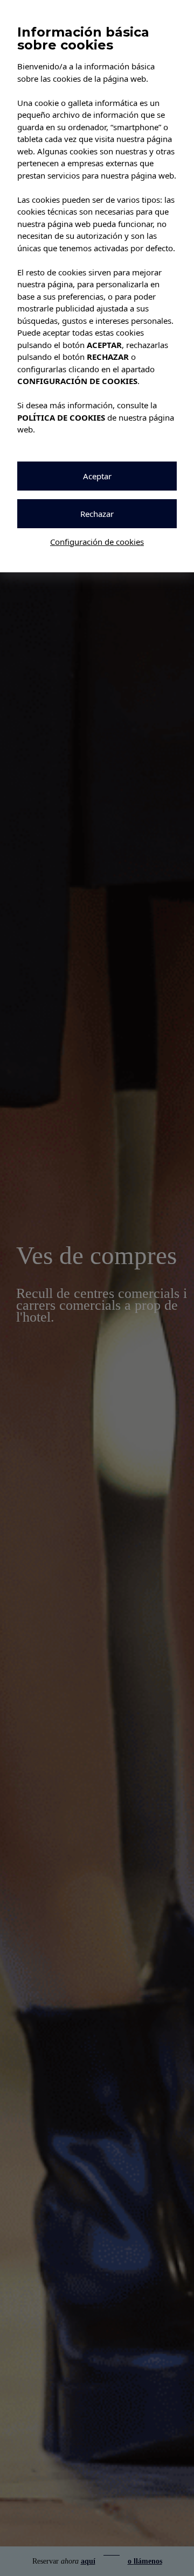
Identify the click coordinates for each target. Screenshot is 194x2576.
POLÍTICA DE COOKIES (61, 417)
